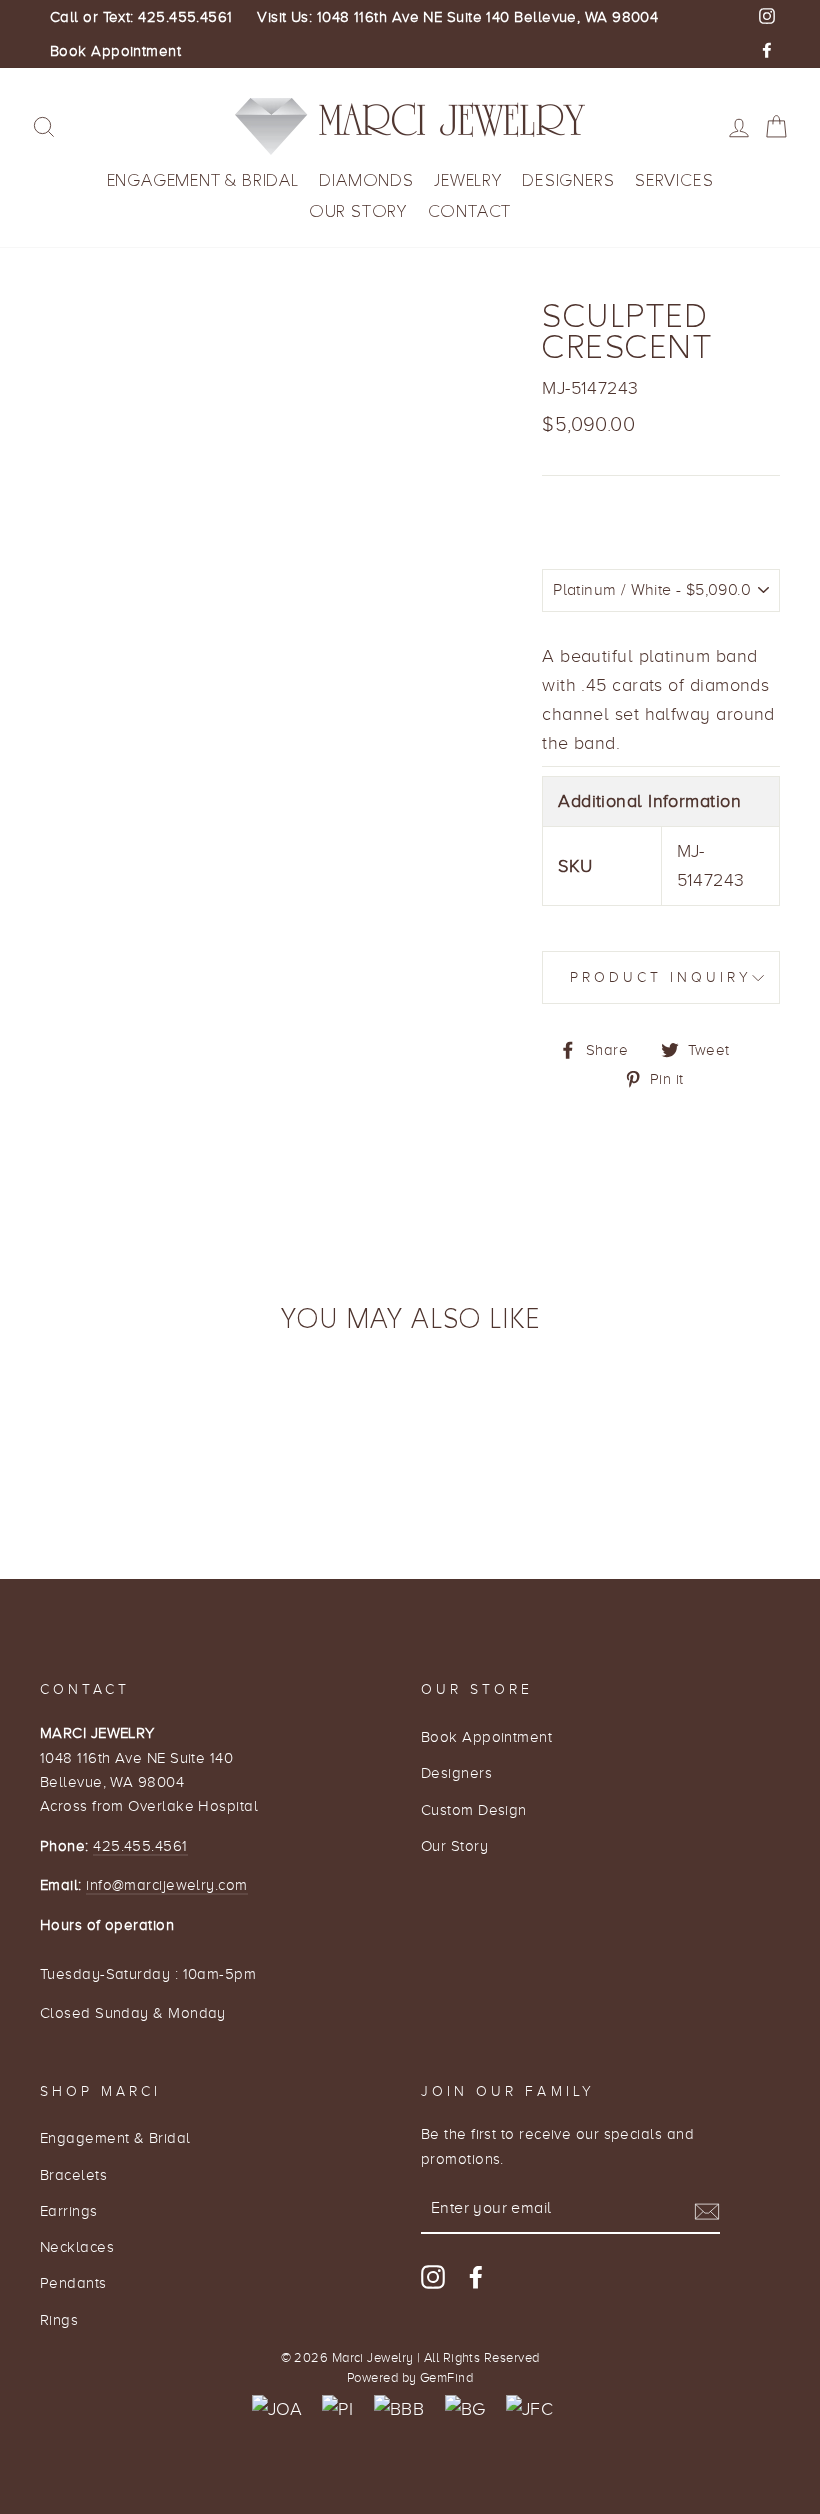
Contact (470, 211)
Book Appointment (115, 51)
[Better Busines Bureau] (399, 2409)
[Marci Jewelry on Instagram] (433, 2276)
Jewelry (468, 180)
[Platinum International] (337, 2409)
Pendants (73, 2282)
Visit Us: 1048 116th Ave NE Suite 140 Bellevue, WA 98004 (457, 17)
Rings (59, 2319)
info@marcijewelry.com (166, 1884)
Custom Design (474, 1809)
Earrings (69, 2210)
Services (674, 180)
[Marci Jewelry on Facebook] (476, 2276)
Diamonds (366, 180)
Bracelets (73, 2174)
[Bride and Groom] (465, 2409)
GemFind (446, 2378)
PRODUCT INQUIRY (661, 977)
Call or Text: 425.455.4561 (141, 17)
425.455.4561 (140, 1845)
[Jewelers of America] (277, 2409)
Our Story (358, 211)
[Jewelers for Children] (529, 2409)
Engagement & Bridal (203, 180)
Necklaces (77, 2246)
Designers (568, 180)
